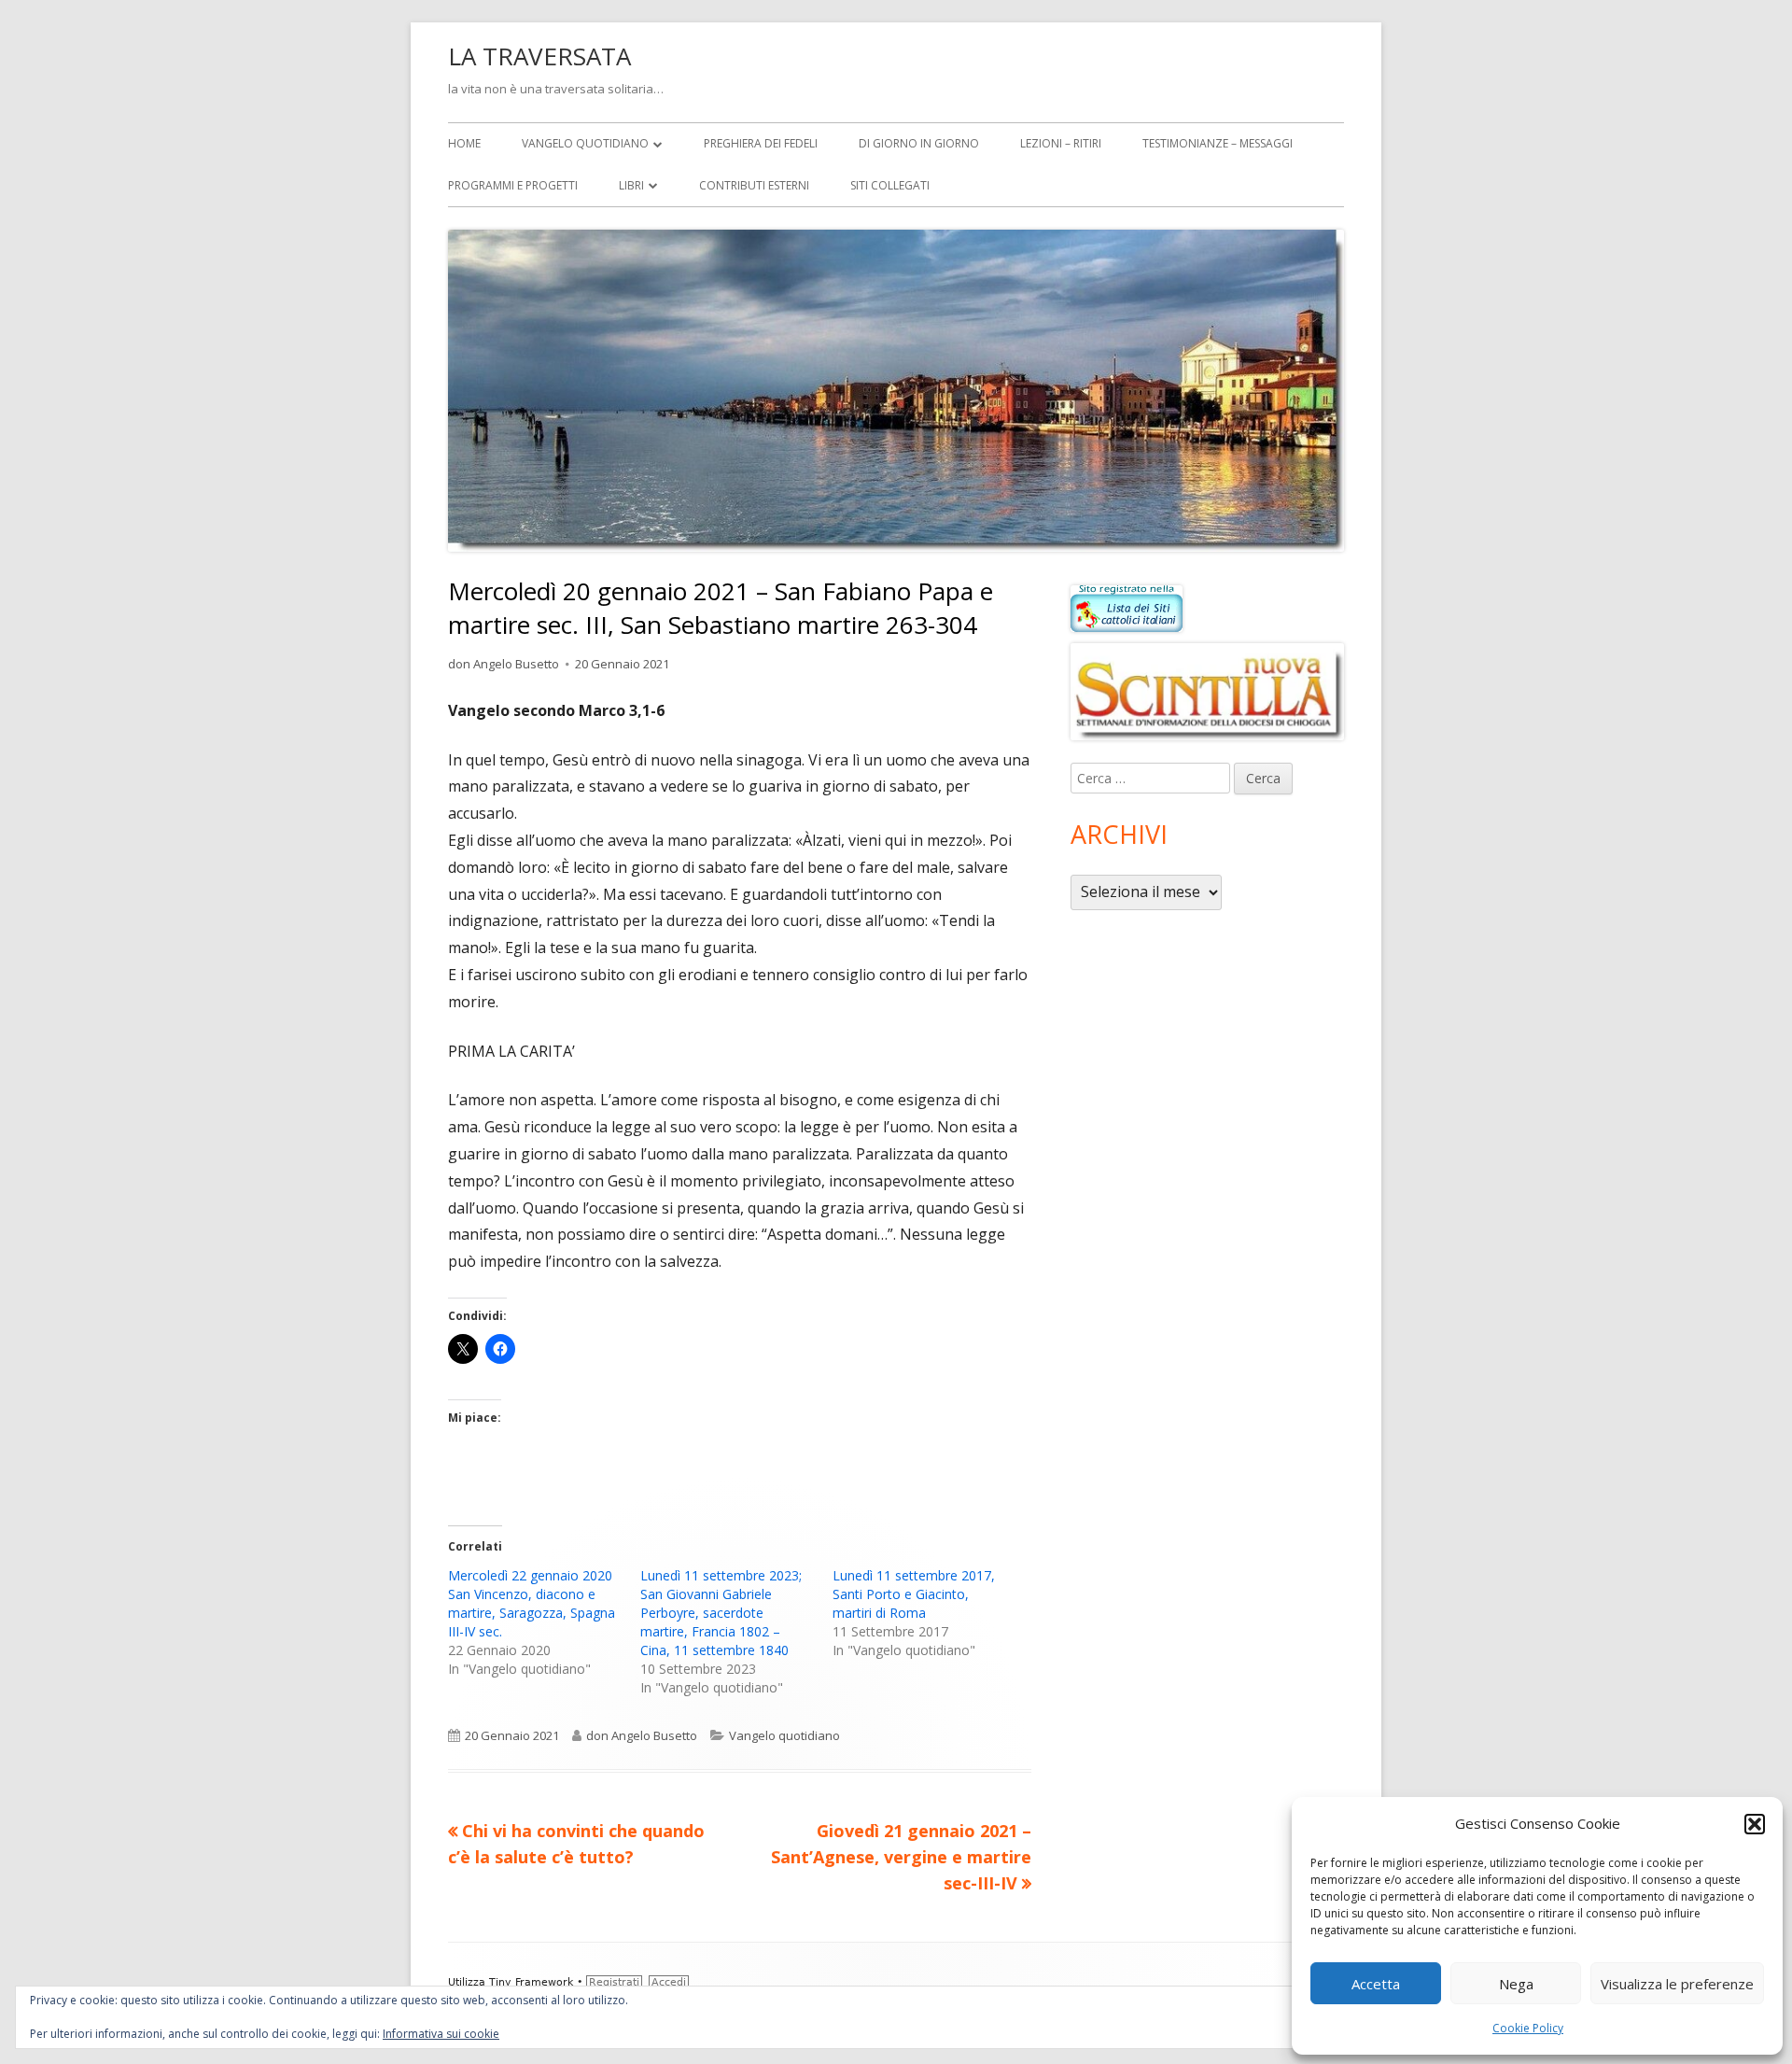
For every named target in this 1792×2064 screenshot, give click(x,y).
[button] (1755, 1824)
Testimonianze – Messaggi (1218, 143)
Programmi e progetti (513, 185)
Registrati (614, 1982)
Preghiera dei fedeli (761, 143)
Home (464, 143)
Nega (1516, 1984)
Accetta (1376, 1984)
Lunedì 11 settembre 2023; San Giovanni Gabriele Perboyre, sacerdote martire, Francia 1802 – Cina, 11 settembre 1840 (721, 1613)
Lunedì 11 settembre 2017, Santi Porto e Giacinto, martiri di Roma (914, 1594)
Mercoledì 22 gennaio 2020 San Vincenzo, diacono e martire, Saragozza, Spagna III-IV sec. (532, 1603)
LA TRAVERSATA (539, 56)
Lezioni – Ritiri (1061, 143)
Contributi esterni (754, 185)
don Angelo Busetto (504, 664)
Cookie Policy (1528, 2028)
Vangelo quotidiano (585, 143)
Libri (631, 185)
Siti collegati (890, 185)
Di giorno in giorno (919, 143)
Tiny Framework (531, 1982)
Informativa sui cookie (441, 2034)
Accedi (669, 1982)
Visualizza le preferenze (1677, 1984)
